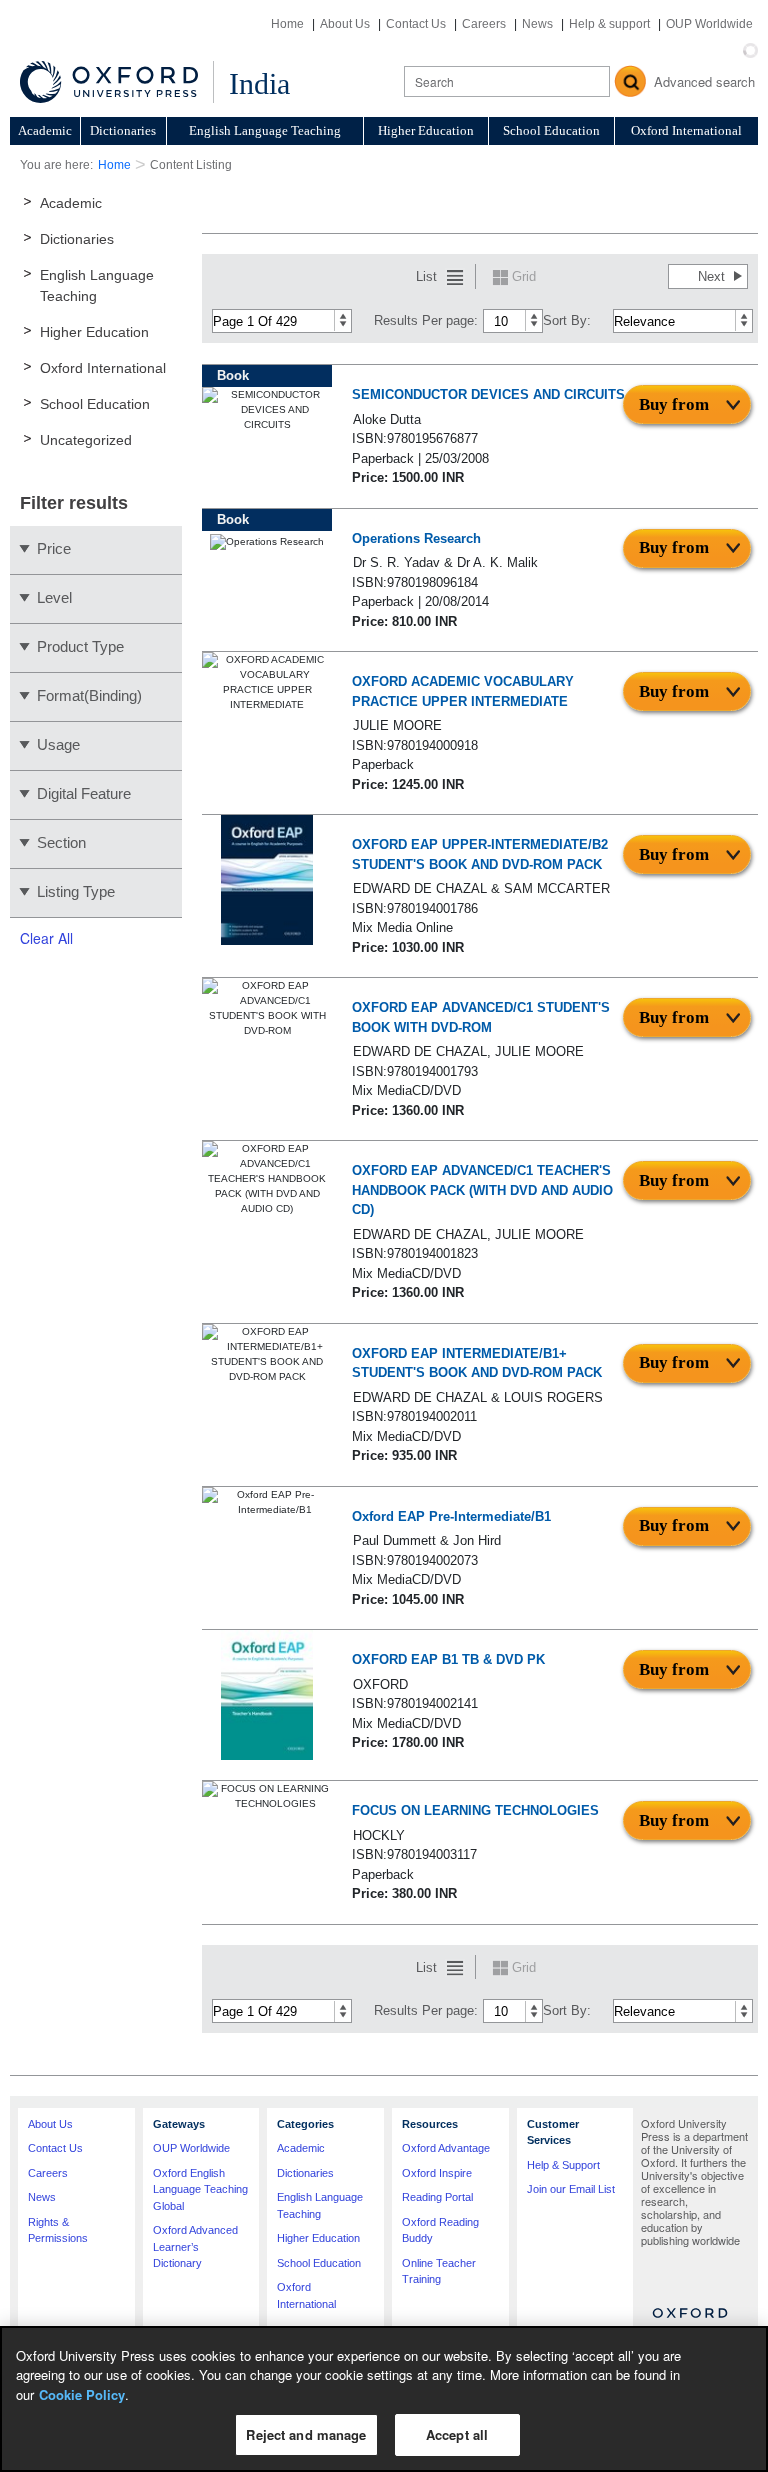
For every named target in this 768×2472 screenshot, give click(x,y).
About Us (345, 24)
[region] (384, 2399)
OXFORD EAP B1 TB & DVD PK (448, 1659)
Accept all (457, 2434)
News (537, 24)
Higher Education (426, 130)
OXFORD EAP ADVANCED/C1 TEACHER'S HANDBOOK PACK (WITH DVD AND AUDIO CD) (482, 1190)
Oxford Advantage (446, 2148)
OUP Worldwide (709, 24)
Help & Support (563, 2165)
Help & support (609, 24)
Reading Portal (437, 2197)
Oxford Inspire (437, 2173)
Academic (45, 130)
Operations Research (416, 538)
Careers (484, 24)
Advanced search (704, 81)
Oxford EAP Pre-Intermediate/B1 (451, 1516)
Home (287, 24)
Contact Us (416, 24)
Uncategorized (86, 440)
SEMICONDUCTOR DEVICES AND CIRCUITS (488, 394)
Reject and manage (306, 2434)
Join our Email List (571, 2189)
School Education (551, 130)
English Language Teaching (265, 130)
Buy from (674, 404)
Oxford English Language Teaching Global (200, 2189)
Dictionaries (123, 130)
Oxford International (686, 130)
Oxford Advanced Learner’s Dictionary (195, 2246)
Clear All (46, 938)
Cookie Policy (82, 2394)
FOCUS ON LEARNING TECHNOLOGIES (475, 1810)
